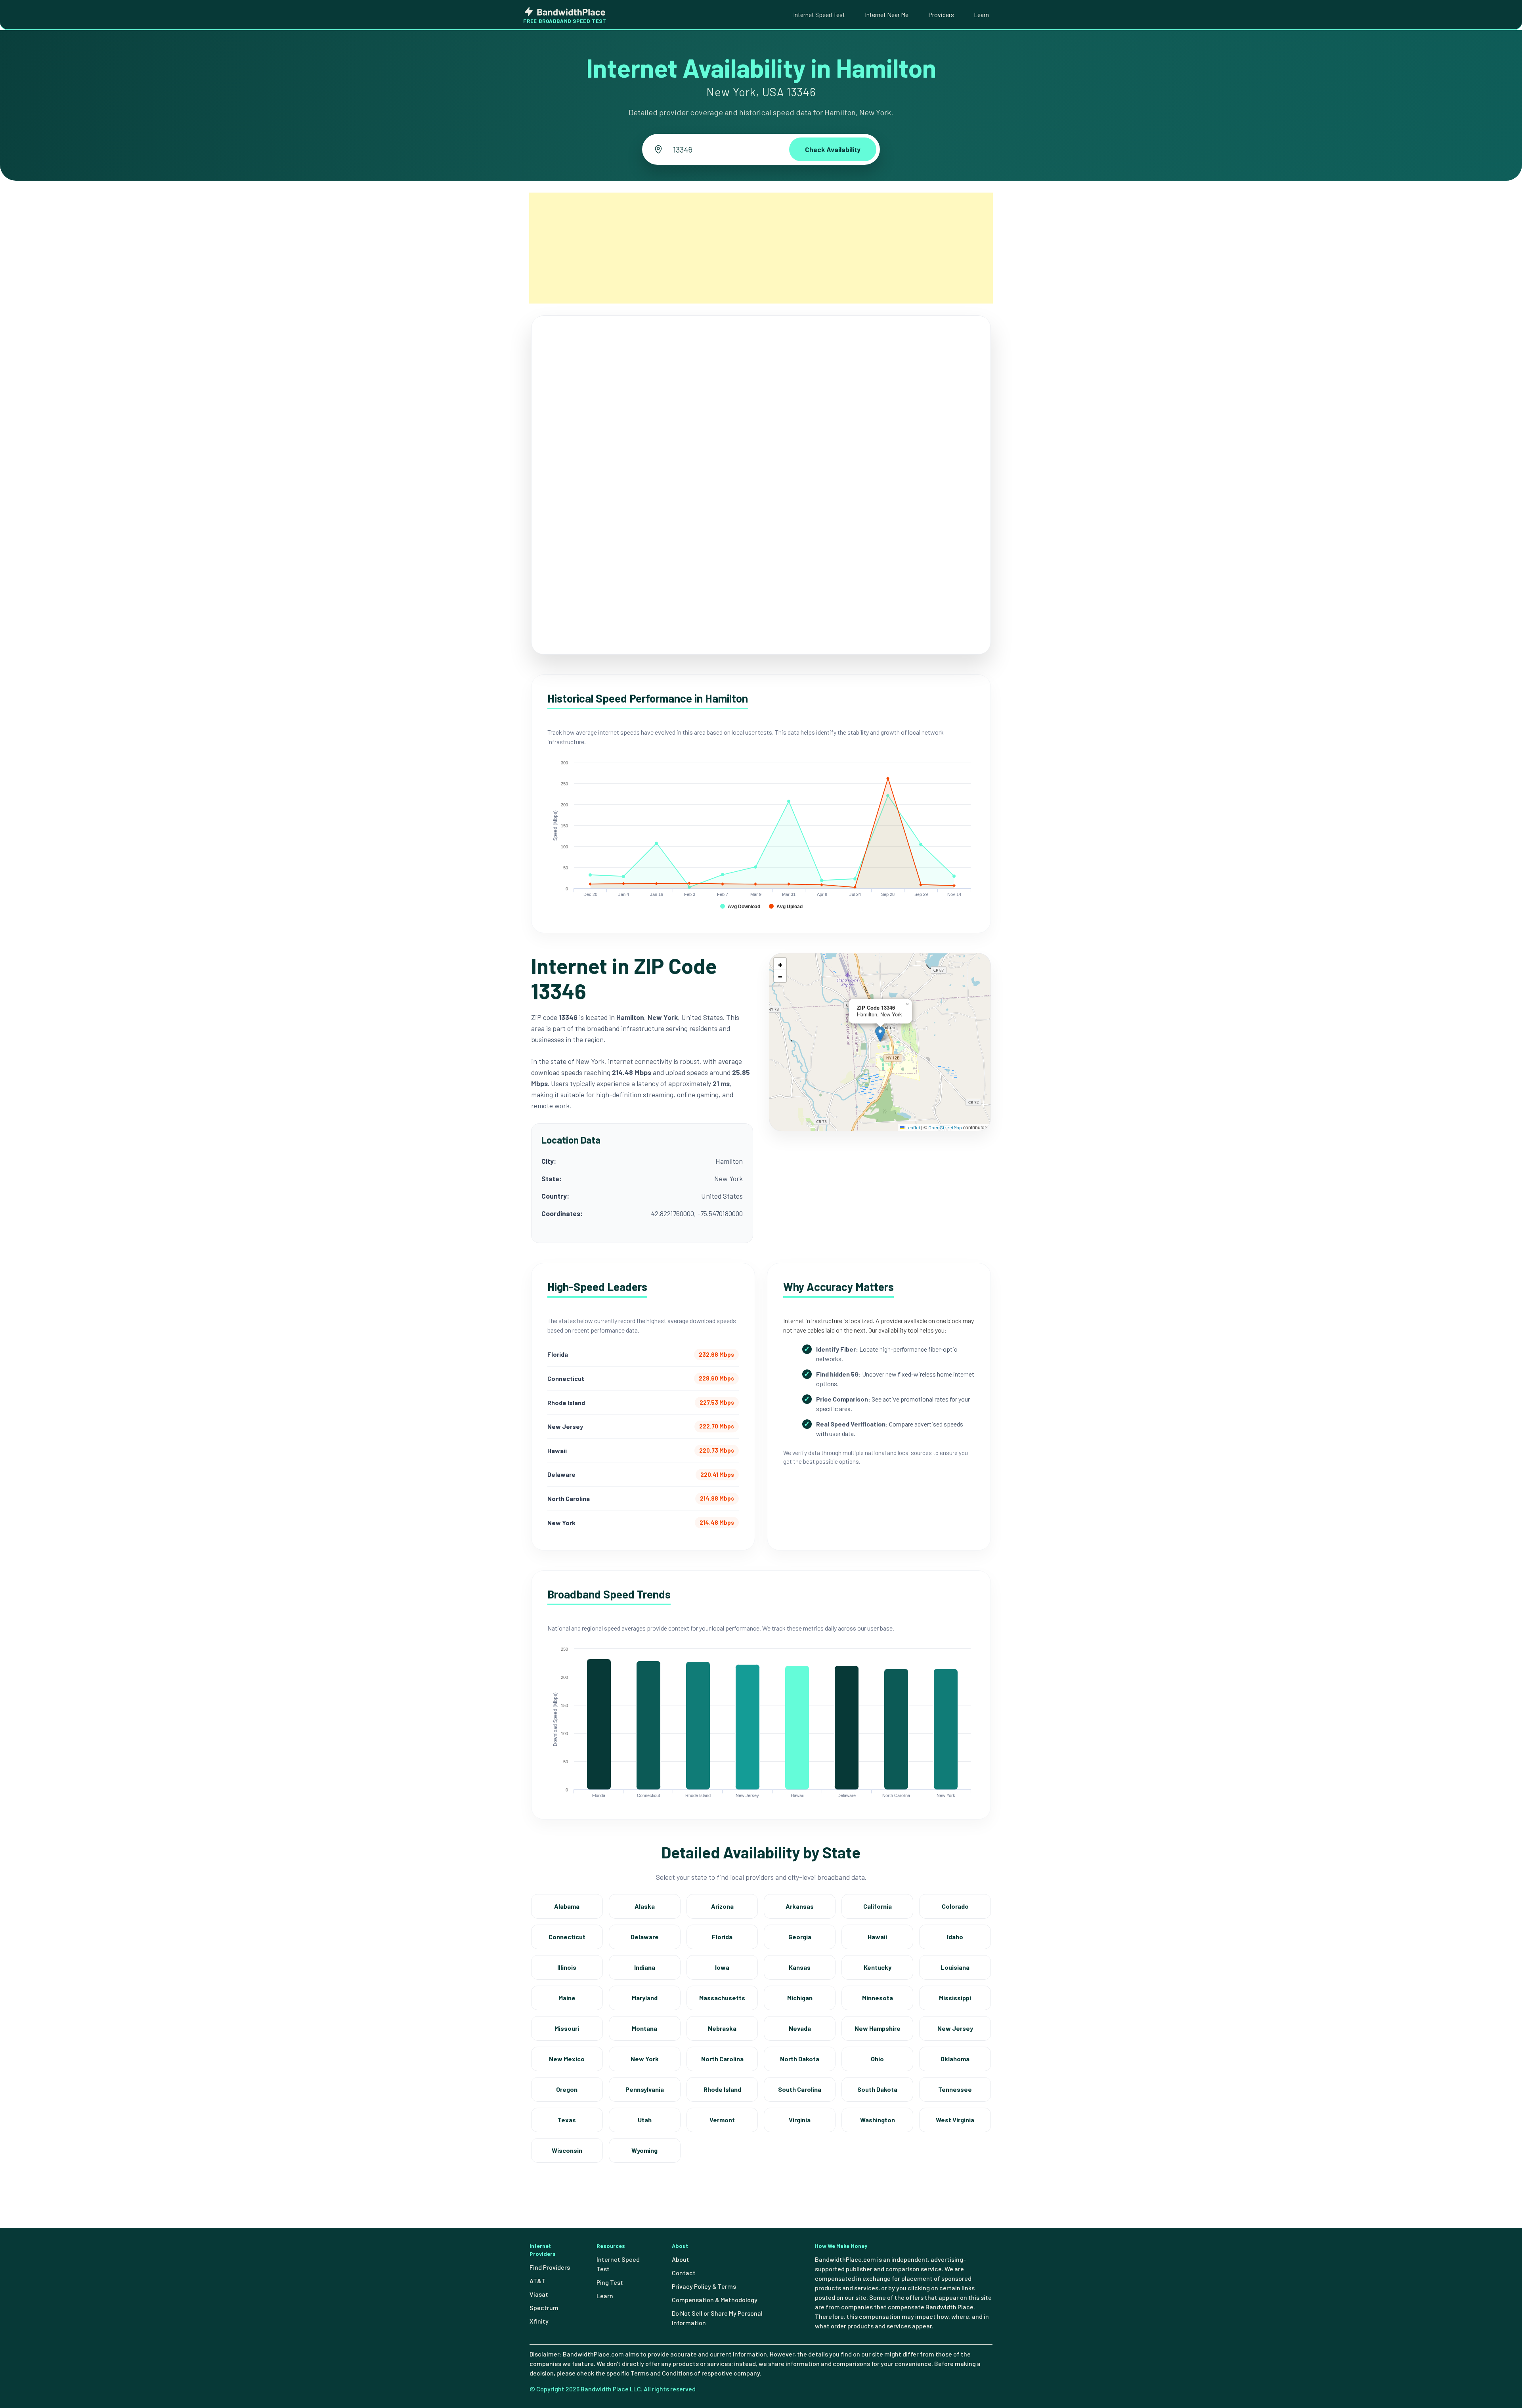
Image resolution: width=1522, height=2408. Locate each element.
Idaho (955, 1937)
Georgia (800, 1937)
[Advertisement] (761, 248)
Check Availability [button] (833, 149)
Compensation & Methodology (715, 2300)
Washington (878, 2120)
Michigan (800, 1998)
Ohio (877, 2059)
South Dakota (877, 2089)
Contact (684, 2273)
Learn (981, 14)
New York (645, 2059)
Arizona (722, 1906)
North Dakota (800, 2059)
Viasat (539, 2294)
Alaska (645, 1906)
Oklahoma (955, 2059)
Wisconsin (567, 2150)
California (878, 1906)
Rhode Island (722, 2089)
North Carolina (722, 2059)
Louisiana (955, 1967)
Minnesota (878, 1998)
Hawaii (877, 1937)
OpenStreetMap (945, 1127)
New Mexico (567, 2059)
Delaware (645, 1937)
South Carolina (800, 2089)
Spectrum (544, 2308)
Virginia (800, 2120)
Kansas (800, 1967)
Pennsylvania (645, 2089)
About (681, 2259)
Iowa (722, 1967)
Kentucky (878, 1967)
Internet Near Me (887, 14)
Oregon (567, 2089)
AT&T (537, 2281)
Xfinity (539, 2321)
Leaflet (912, 1127)
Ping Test (610, 2282)
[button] (880, 1034)
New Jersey (955, 2028)
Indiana (645, 1967)
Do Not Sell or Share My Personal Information (717, 2318)
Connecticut (567, 1937)
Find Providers (550, 2267)
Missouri (567, 2028)
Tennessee (955, 2089)
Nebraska (722, 2028)
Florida (722, 1937)
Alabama (567, 1906)
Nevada (800, 2028)
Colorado (955, 1906)
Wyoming (644, 2150)
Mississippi (955, 1998)
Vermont (722, 2120)
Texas (567, 2120)
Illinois (567, 1967)
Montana (644, 2028)
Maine (567, 1998)
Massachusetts (722, 1998)
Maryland (645, 1998)
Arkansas (800, 1906)
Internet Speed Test (819, 14)
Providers (941, 14)
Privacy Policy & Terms (704, 2286)
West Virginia (955, 2120)
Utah (645, 2120)
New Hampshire (878, 2028)
